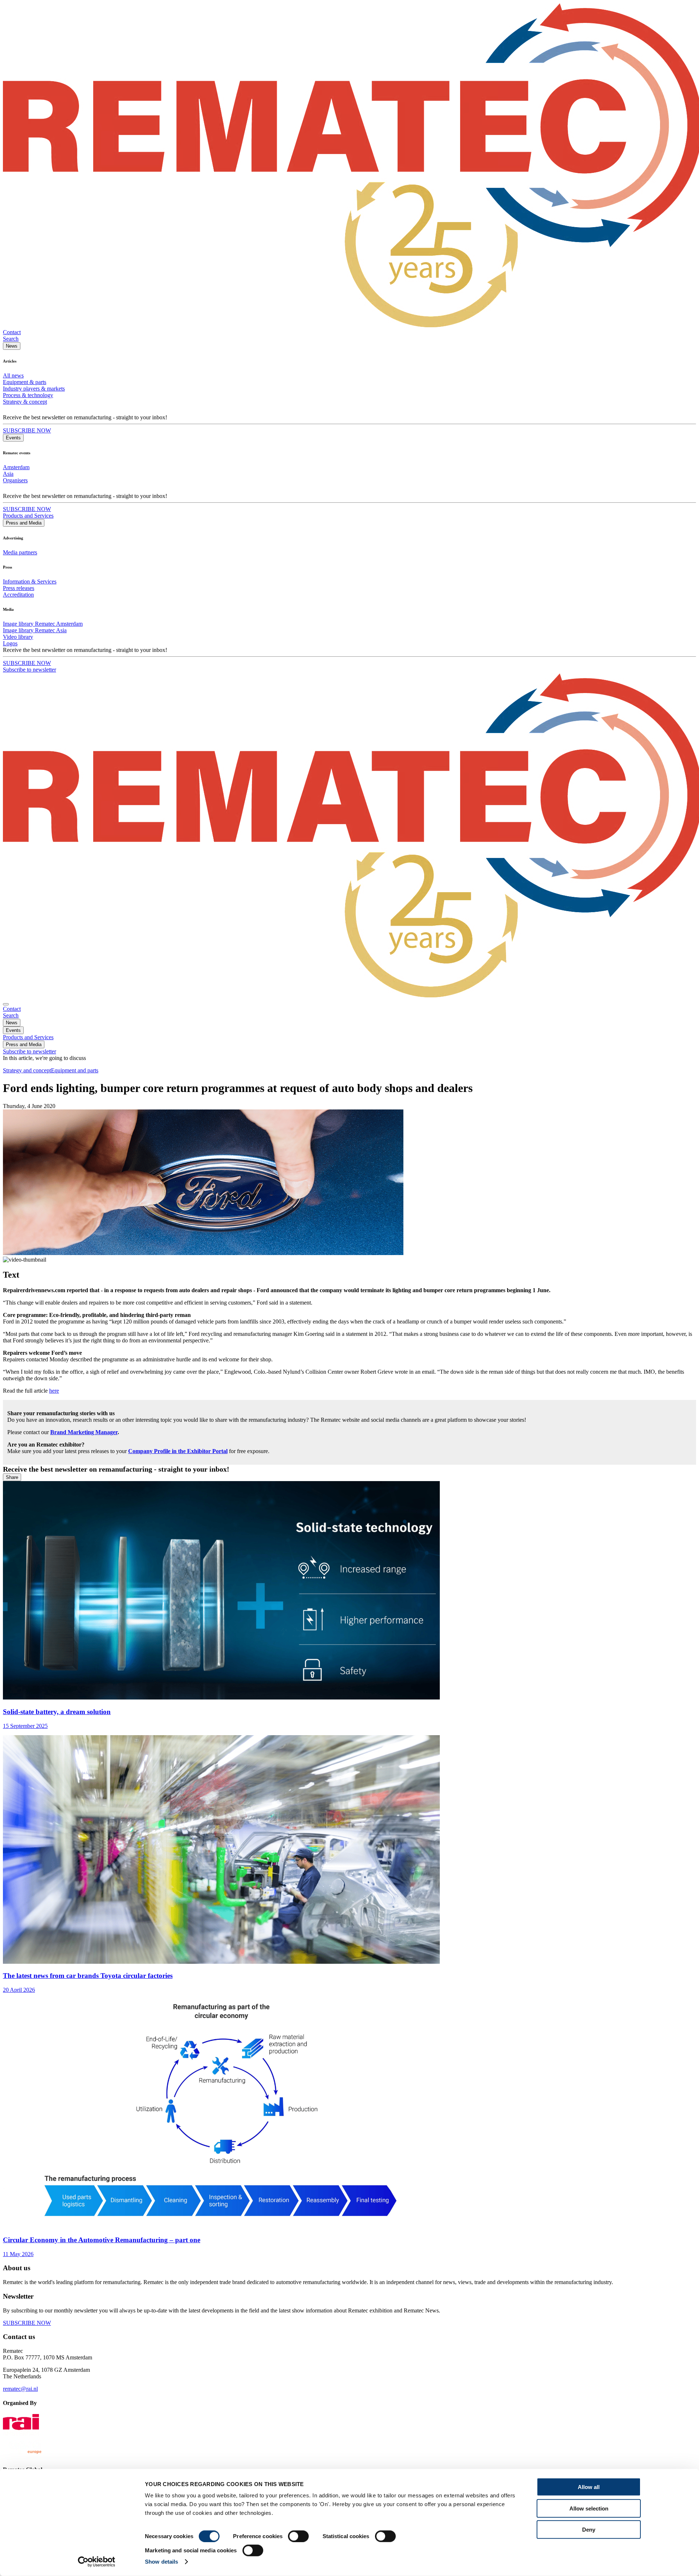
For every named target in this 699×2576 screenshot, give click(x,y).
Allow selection (589, 2508)
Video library (18, 637)
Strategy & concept (25, 402)
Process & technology (28, 395)
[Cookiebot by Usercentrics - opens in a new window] (97, 2562)
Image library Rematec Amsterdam (43, 624)
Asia (8, 474)
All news (13, 375)
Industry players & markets (34, 389)
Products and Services (28, 516)
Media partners (20, 552)
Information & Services (30, 581)
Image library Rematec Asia (35, 630)
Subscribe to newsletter (29, 670)
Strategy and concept (27, 1070)
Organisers (15, 480)
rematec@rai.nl (20, 2389)
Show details (161, 2562)
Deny (589, 2530)
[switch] (298, 2536)
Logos (10, 643)
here (54, 1391)
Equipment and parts (75, 1070)
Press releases (19, 588)
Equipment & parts (25, 382)
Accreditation (18, 595)
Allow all (589, 2487)
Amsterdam (16, 467)
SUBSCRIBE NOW (27, 430)
